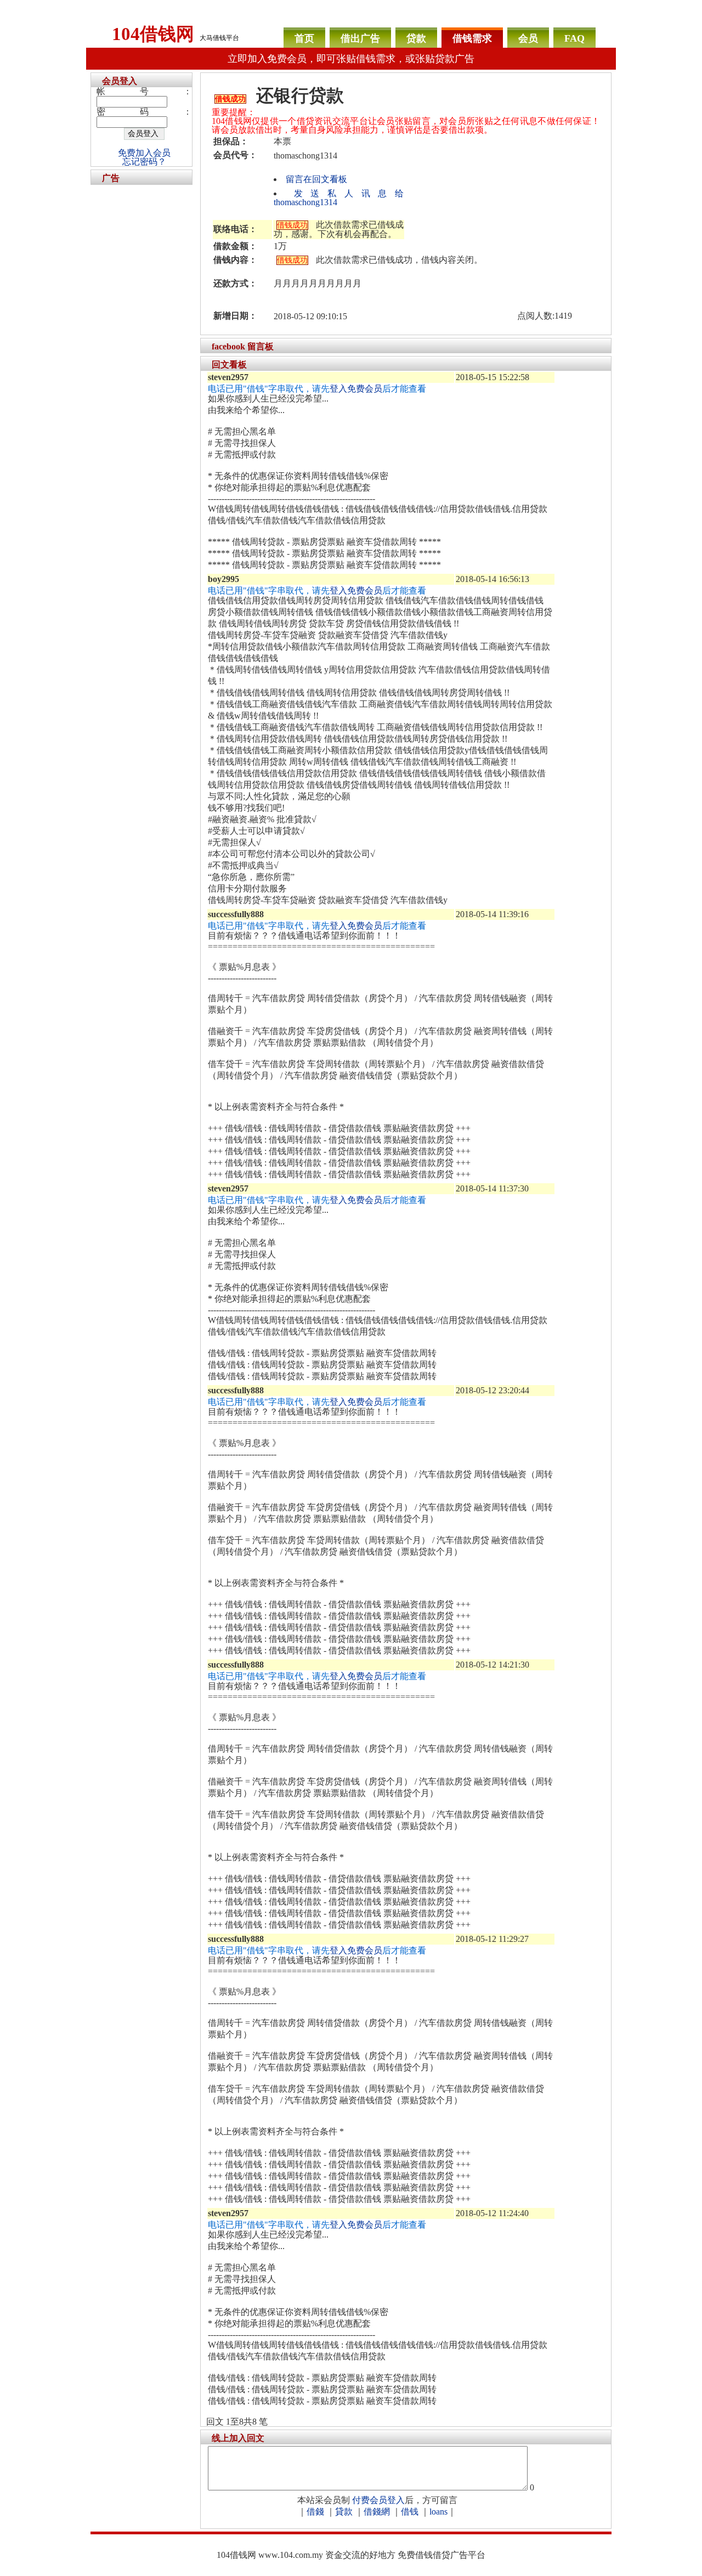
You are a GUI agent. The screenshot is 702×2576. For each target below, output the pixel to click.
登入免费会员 (356, 389)
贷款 (416, 38)
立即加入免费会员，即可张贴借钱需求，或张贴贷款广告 (351, 59)
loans (438, 2512)
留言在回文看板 (316, 179)
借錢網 (377, 2512)
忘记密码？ (144, 162)
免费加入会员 (144, 153)
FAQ (574, 38)
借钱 (410, 2512)
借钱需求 (472, 38)
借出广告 (360, 38)
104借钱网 (153, 34)
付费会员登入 (378, 2500)
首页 (304, 38)
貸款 (344, 2512)
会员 (528, 38)
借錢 (315, 2512)
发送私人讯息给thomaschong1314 (339, 198)
